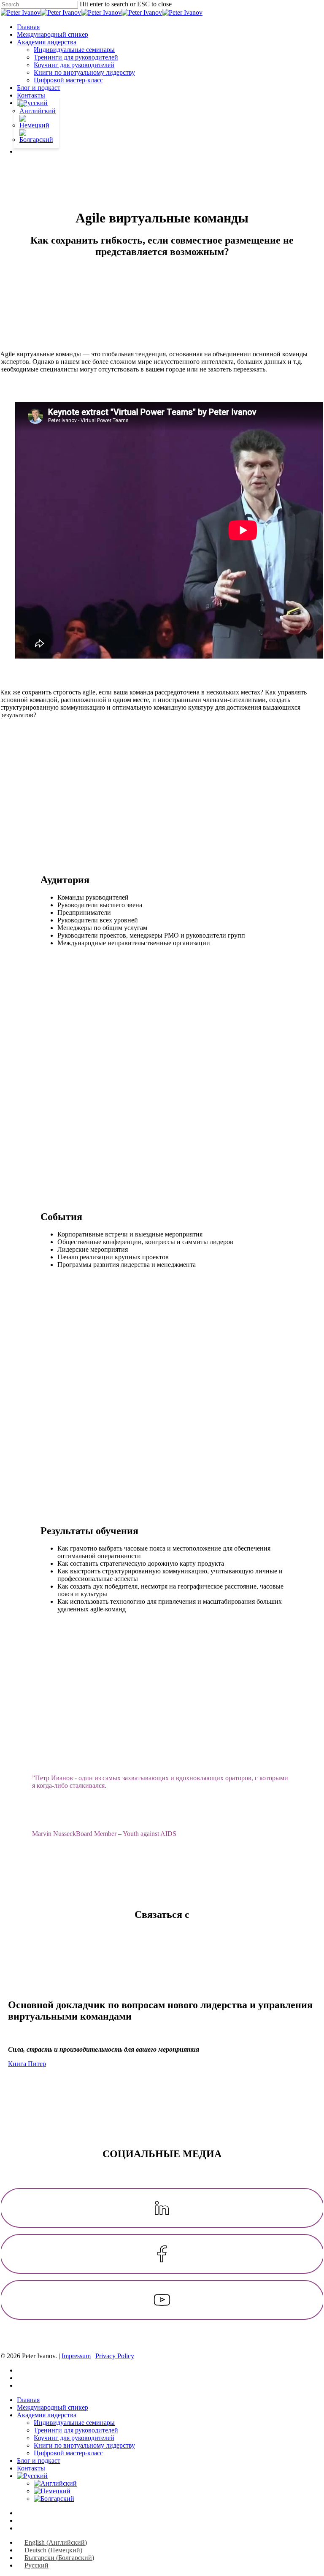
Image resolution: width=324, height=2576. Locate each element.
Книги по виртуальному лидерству (84, 2445)
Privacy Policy (115, 2356)
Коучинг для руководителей (74, 2438)
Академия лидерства (47, 2415)
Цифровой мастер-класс (68, 2453)
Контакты (31, 2468)
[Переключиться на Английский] (38, 111)
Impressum (76, 2356)
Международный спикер (53, 2407)
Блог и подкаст (39, 2461)
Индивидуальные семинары (74, 2423)
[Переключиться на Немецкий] (36, 125)
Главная (28, 2400)
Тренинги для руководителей (76, 2430)
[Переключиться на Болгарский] (36, 140)
